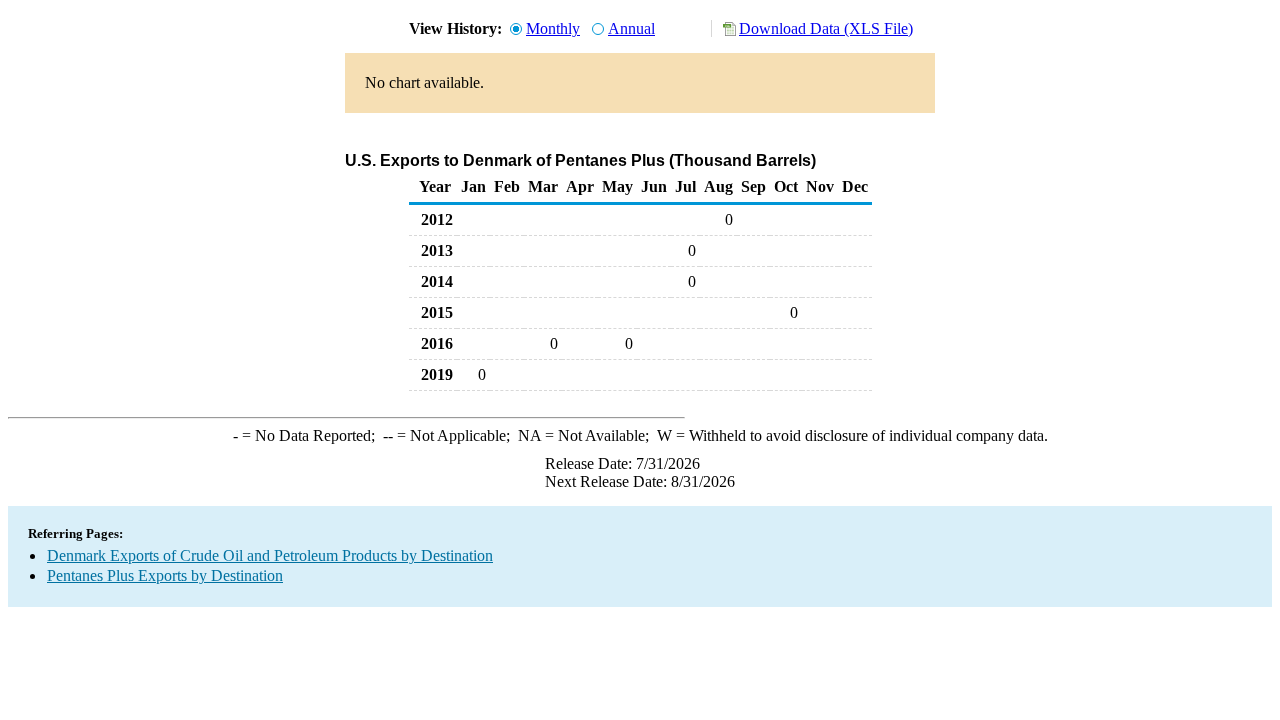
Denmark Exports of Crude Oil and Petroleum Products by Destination (270, 555)
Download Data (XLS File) (826, 28)
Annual (631, 28)
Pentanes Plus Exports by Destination (165, 575)
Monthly (553, 28)
